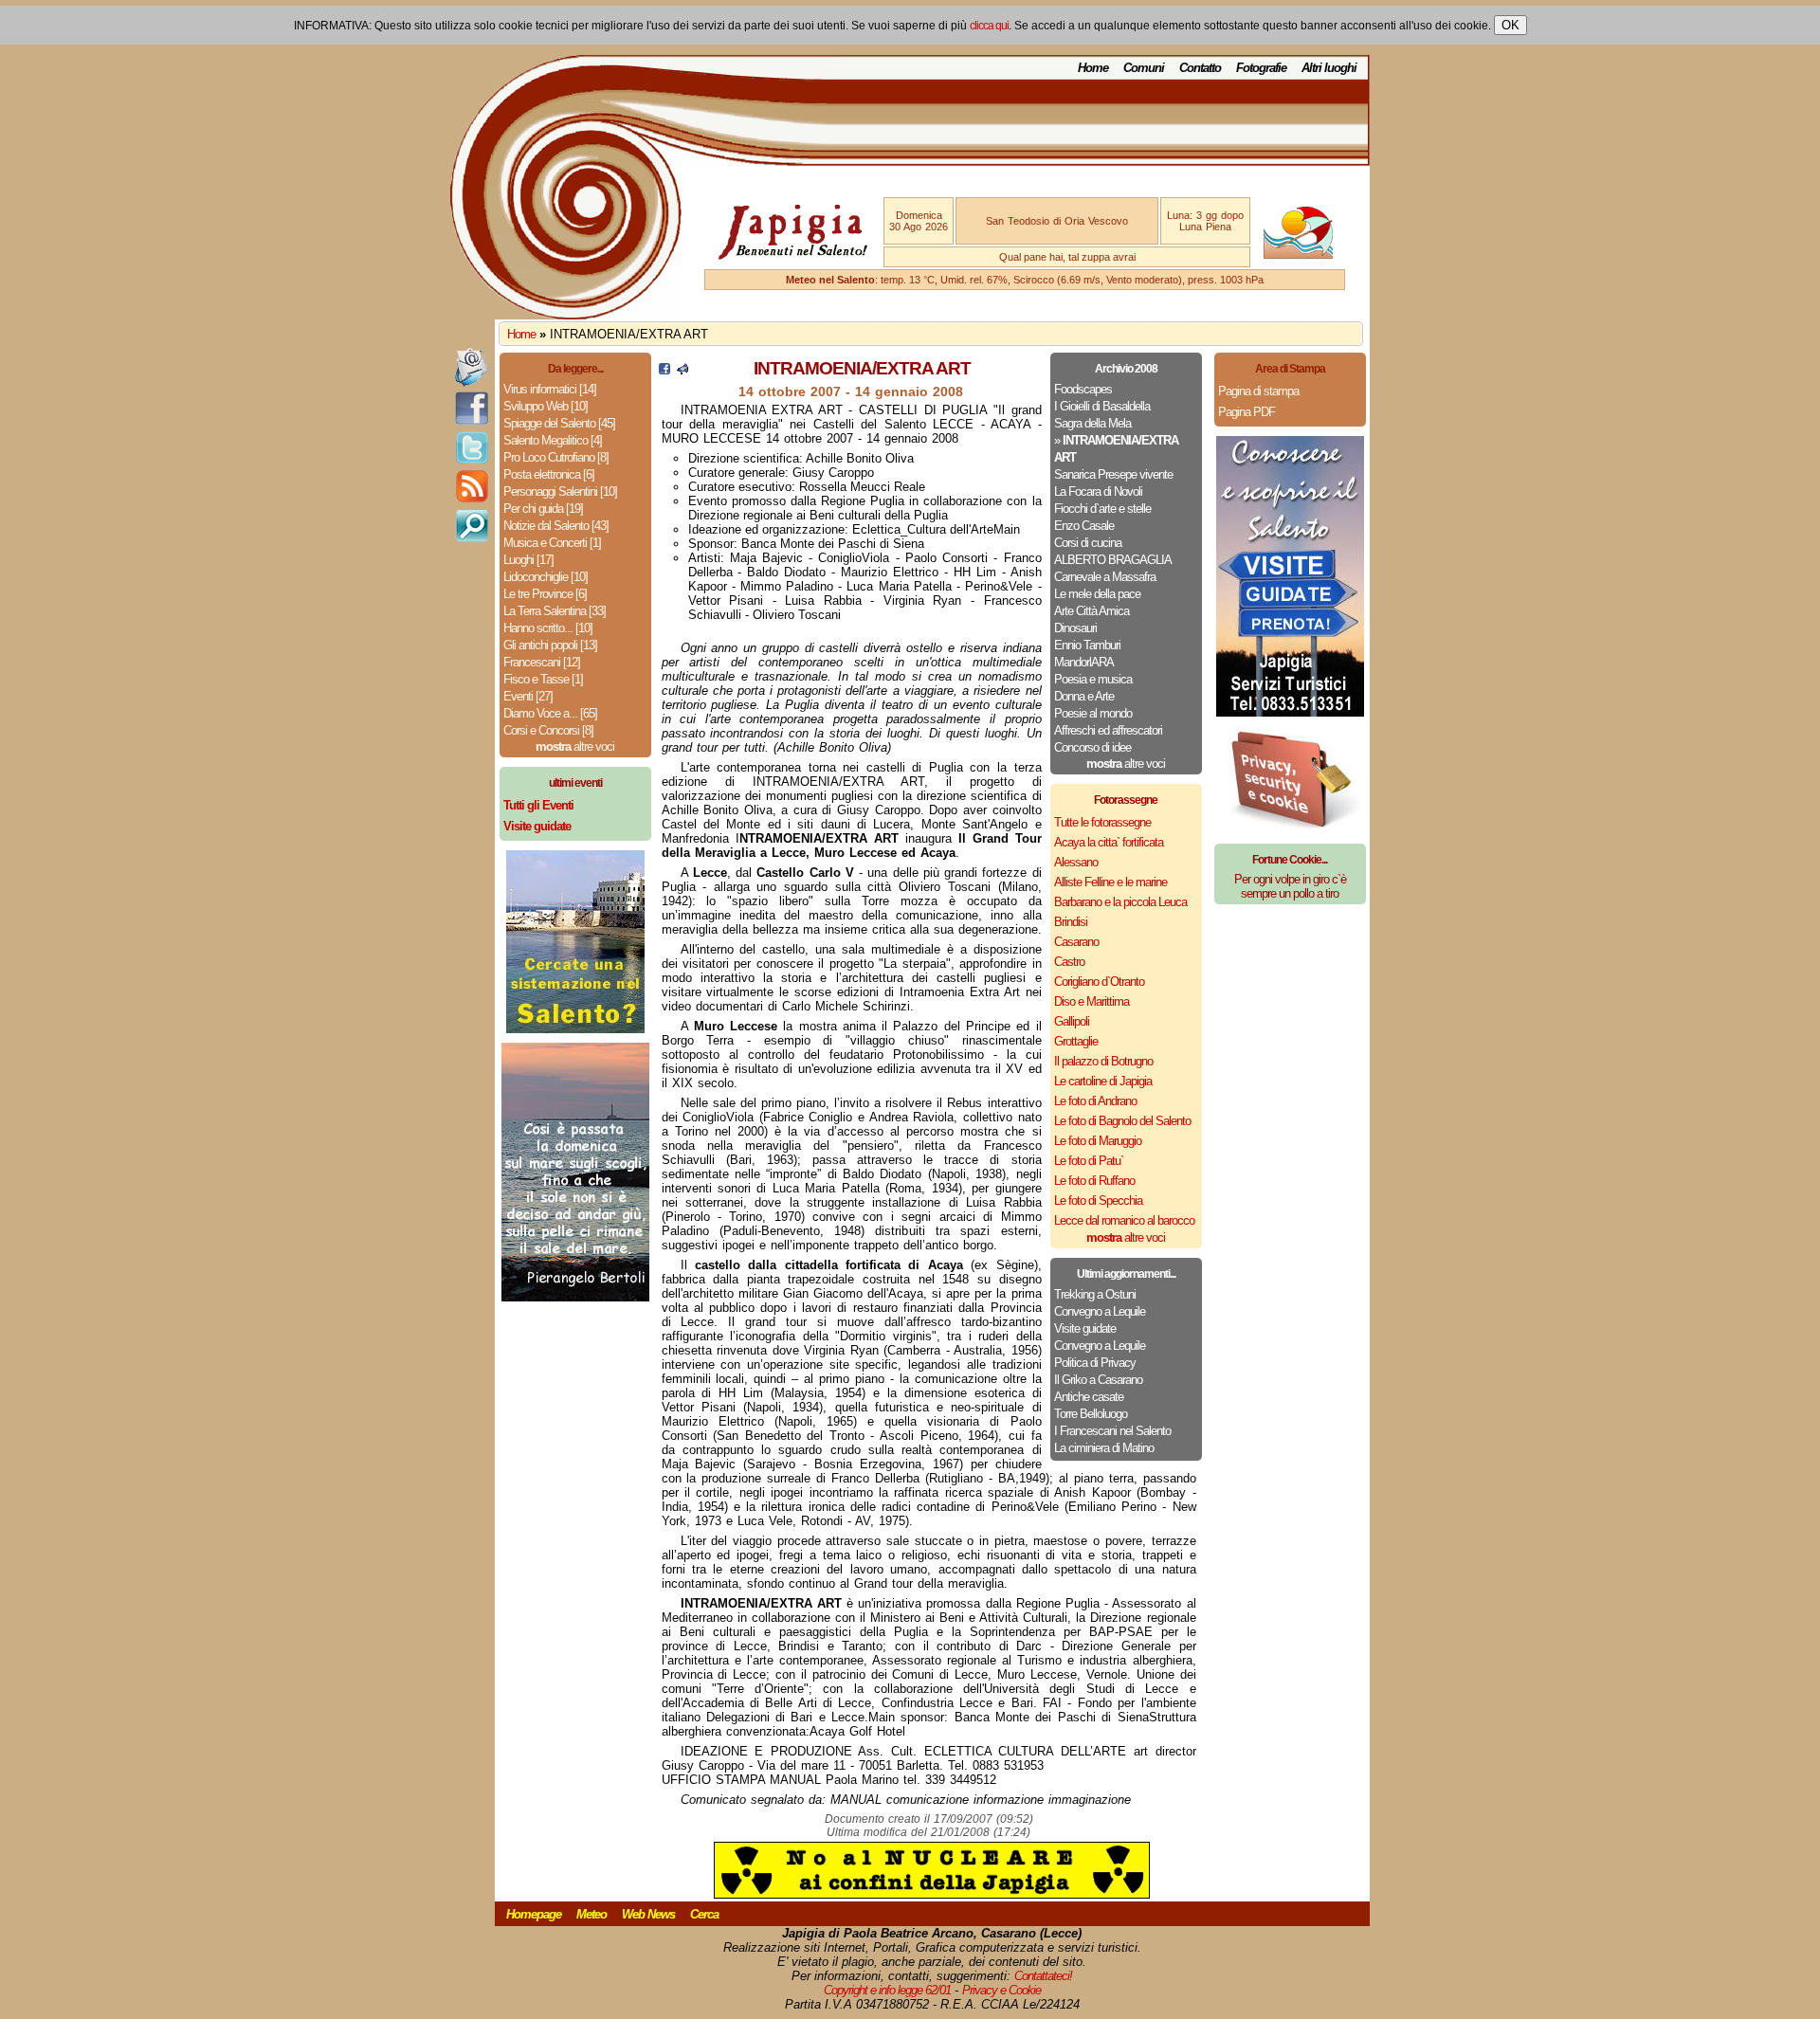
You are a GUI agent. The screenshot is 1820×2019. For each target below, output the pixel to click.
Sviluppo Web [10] (546, 406)
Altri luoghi (1329, 68)
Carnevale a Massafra (1105, 577)
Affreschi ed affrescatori (1108, 730)
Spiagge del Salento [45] (559, 423)
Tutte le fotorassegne (1102, 822)
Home (1093, 68)
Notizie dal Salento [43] (556, 526)
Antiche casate (1089, 1397)
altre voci (575, 746)
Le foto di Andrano (1095, 1101)
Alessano (1076, 862)
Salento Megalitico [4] (553, 440)
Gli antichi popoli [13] (550, 645)
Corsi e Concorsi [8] (548, 730)
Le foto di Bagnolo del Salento (1122, 1121)
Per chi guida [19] (543, 509)
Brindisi (1071, 922)
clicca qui (989, 26)
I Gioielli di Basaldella (1102, 406)
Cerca (704, 1914)
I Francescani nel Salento (1112, 1431)
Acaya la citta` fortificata (1109, 842)
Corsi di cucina (1088, 543)
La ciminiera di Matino (1104, 1448)
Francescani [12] (542, 662)
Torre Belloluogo (1091, 1414)
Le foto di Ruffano (1094, 1181)
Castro (1069, 962)
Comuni (1144, 68)
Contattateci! (1043, 1976)
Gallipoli (1072, 1021)
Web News (648, 1914)
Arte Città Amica (1092, 611)
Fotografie (1261, 68)
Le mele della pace (1097, 594)
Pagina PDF (1247, 412)
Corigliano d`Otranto (1099, 982)
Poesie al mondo (1093, 713)
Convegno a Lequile (1100, 1311)
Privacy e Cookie (1001, 1990)
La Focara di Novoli (1098, 491)
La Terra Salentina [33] (555, 611)
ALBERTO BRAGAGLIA (1113, 560)
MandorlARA (1084, 662)
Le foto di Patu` (1089, 1161)
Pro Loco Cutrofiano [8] (556, 457)
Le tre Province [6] (545, 594)
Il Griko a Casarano (1098, 1380)
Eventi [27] (528, 696)
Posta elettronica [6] (549, 474)
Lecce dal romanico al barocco (1124, 1220)
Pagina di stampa (1258, 391)
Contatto (1200, 68)
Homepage (534, 1914)
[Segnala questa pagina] (682, 370)
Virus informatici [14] (550, 389)
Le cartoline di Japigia (1103, 1081)
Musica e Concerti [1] (552, 543)
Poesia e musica (1093, 679)
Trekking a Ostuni (1095, 1294)
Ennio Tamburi (1087, 645)
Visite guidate (1085, 1328)
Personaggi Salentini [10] (560, 491)
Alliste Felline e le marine (1110, 882)
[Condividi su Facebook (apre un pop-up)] (664, 370)
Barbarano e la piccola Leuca (1120, 902)
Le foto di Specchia (1098, 1200)
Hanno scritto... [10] (548, 628)
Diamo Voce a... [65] (550, 713)
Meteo (591, 1914)
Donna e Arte (1084, 696)
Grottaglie (1076, 1041)
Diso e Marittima (1092, 1001)
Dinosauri (1075, 628)
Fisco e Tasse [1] (543, 679)
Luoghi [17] (528, 560)
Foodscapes (1083, 389)
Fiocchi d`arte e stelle (1102, 509)
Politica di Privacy (1095, 1363)
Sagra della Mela (1092, 423)
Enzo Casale (1084, 526)
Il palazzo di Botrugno (1103, 1061)
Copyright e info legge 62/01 (887, 1990)
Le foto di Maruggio (1098, 1141)
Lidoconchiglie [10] (546, 577)
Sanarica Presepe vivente (1113, 474)
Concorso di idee (1092, 747)
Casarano (1076, 942)
